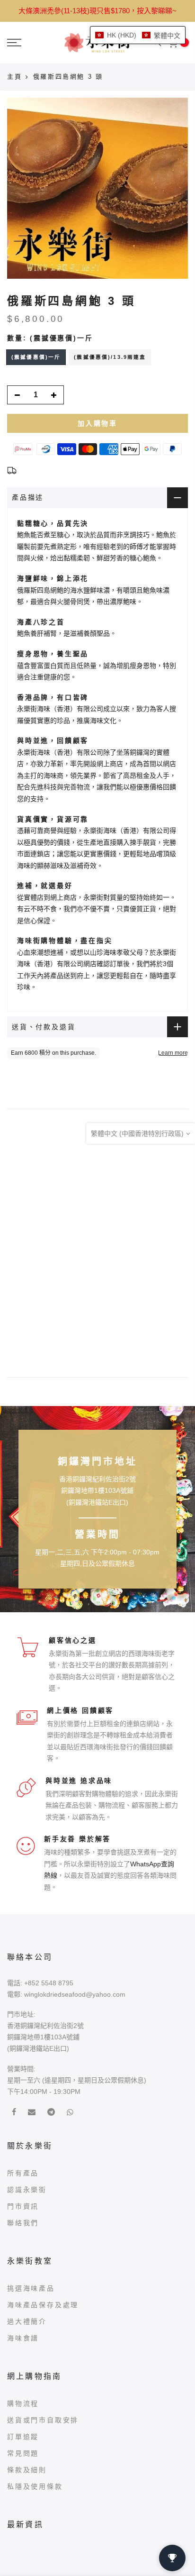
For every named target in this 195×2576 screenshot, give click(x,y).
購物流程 (23, 2403)
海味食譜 (23, 2338)
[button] (138, 35)
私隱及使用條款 (35, 2486)
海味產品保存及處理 (43, 2305)
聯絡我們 (23, 2223)
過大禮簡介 (27, 2321)
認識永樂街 (27, 2190)
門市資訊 (23, 2206)
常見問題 (23, 2453)
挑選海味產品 (31, 2288)
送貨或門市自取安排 (43, 2420)
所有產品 (23, 2173)
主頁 (14, 77)
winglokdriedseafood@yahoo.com (75, 1994)
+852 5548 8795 (49, 1983)
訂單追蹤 (23, 2437)
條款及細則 (27, 2470)
